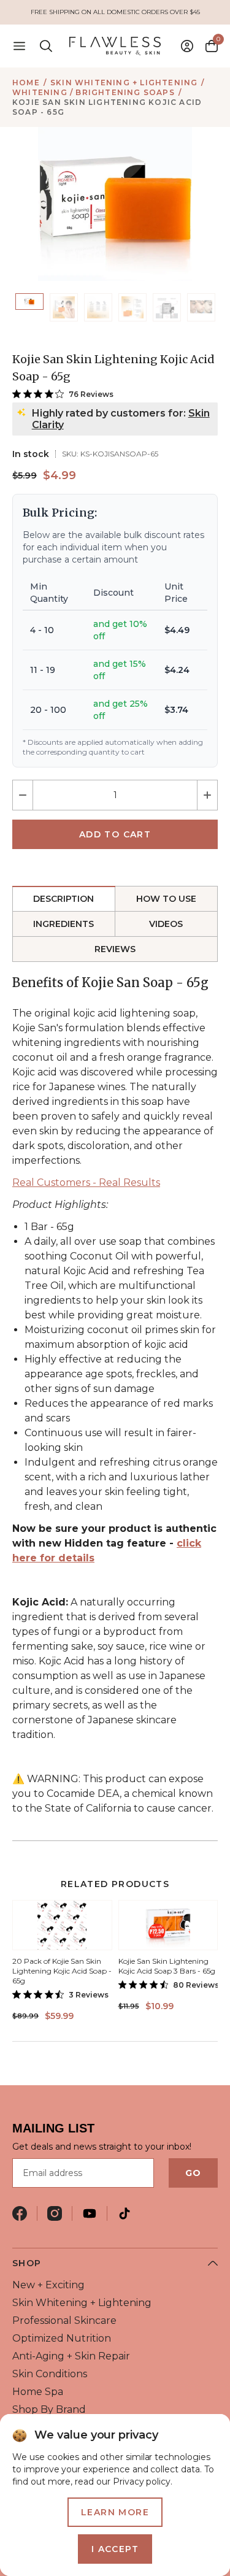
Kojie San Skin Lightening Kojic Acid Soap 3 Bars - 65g (167, 1966)
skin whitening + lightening (124, 83)
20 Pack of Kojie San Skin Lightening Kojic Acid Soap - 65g (62, 1971)
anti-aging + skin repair (71, 2356)
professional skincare (64, 2320)
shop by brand (49, 2409)
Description (63, 899)
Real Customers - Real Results (86, 1182)
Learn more (115, 2512)
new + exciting (48, 2285)
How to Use (166, 899)
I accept (115, 2549)
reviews (115, 949)
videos (166, 924)
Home (26, 83)
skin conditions (50, 2374)
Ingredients (63, 924)
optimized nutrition (62, 2338)
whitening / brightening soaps (94, 92)
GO (193, 2173)
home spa (38, 2392)
